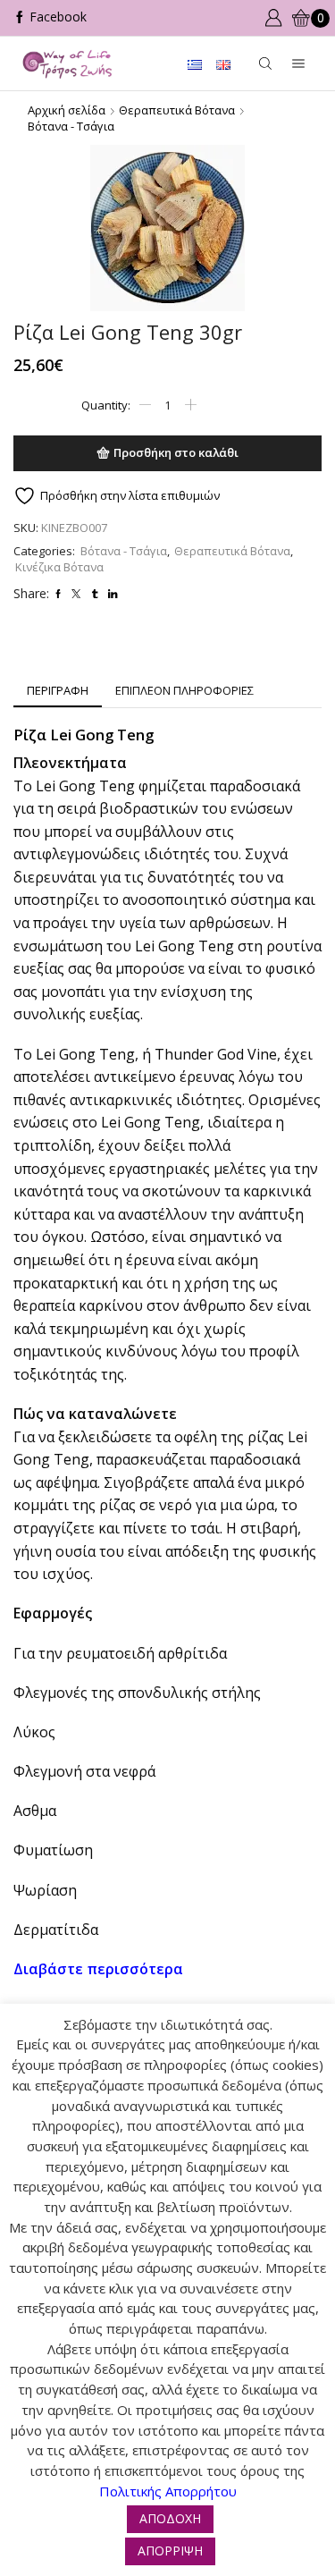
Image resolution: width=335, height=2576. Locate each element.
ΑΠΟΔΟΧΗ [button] (170, 2518)
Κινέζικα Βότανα (59, 567)
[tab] (58, 691)
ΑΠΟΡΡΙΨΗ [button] (170, 2551)
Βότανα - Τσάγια (71, 126)
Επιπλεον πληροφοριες (184, 690)
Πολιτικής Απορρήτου (168, 2491)
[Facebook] (50, 18)
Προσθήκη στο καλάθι (176, 452)
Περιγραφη (58, 690)
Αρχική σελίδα (67, 110)
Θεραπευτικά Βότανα (177, 110)
